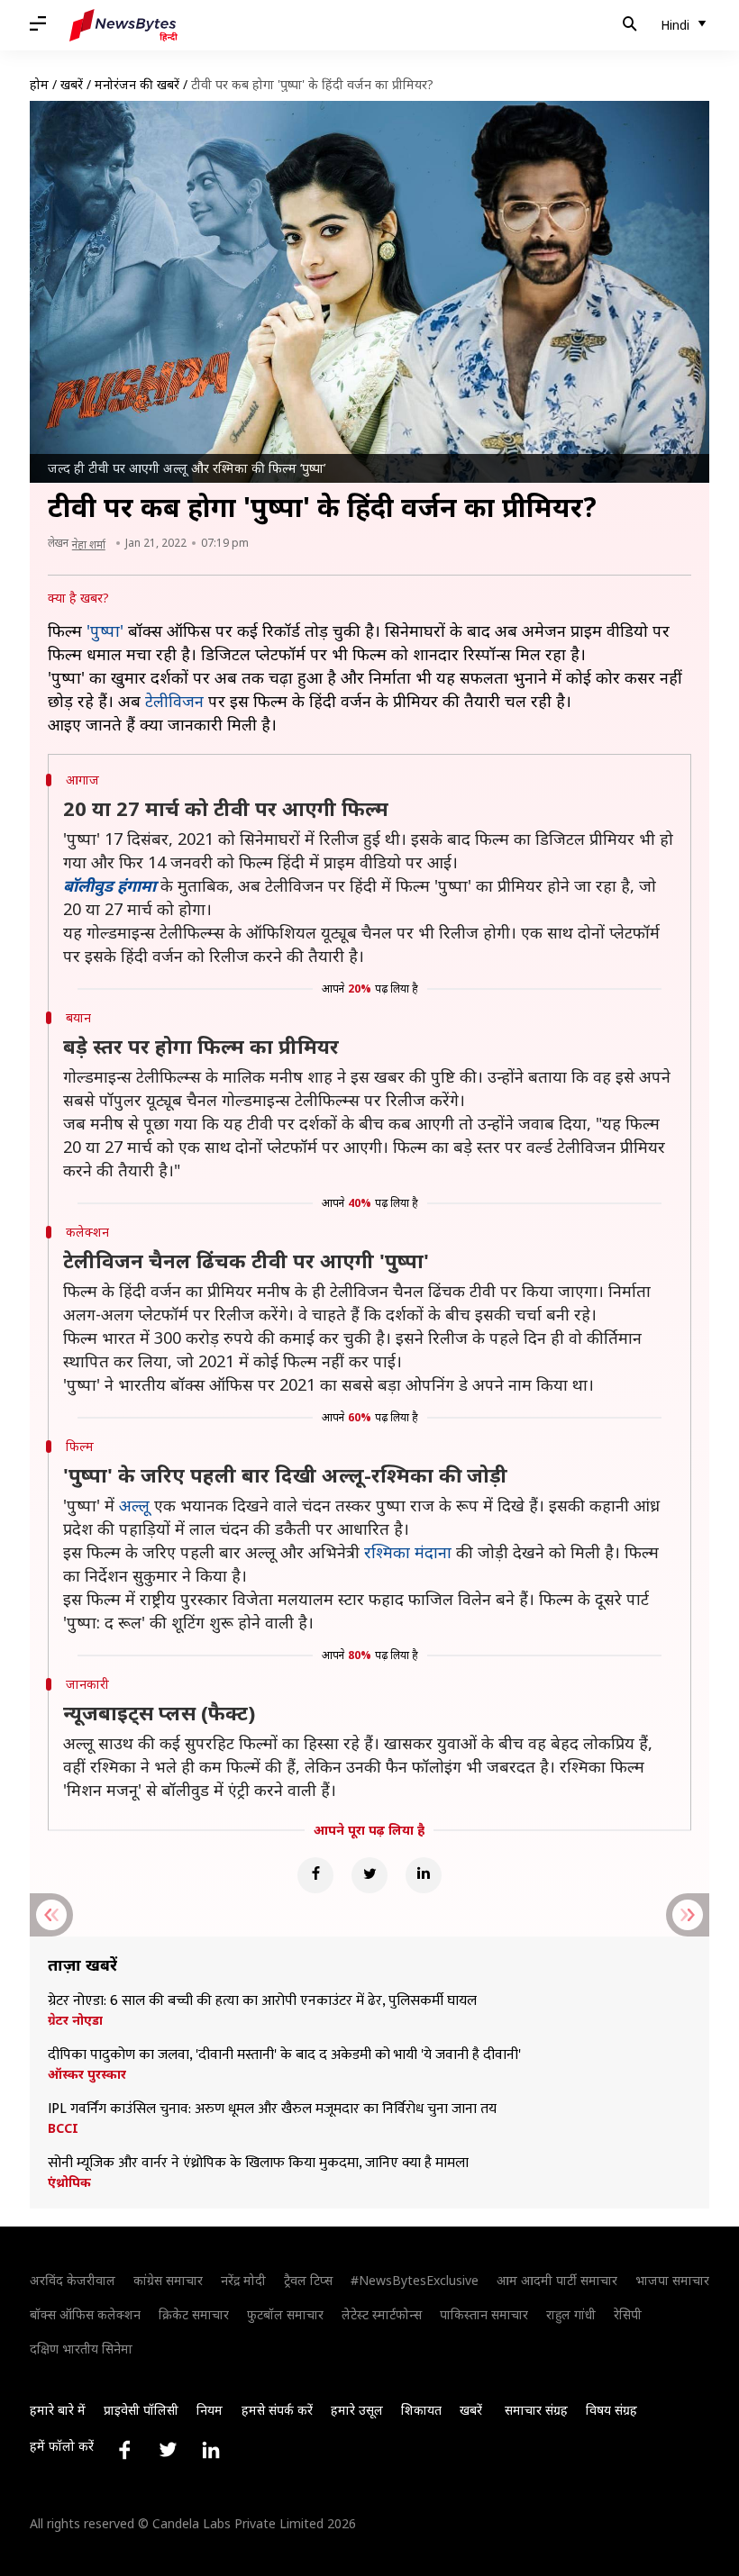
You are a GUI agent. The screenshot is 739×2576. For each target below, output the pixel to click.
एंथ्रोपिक (69, 2182)
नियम (210, 2410)
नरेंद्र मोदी (243, 2280)
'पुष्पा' (105, 630)
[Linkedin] (424, 1875)
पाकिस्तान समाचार (484, 2314)
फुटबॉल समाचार (285, 2314)
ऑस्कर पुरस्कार (87, 2074)
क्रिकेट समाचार (194, 2314)
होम (39, 84)
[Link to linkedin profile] (211, 2450)
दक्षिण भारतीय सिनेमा (81, 2349)
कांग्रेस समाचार (168, 2280)
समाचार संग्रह (536, 2410)
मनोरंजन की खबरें (137, 84)
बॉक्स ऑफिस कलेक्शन (85, 2314)
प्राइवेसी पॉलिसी (141, 2410)
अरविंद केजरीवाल (73, 2280)
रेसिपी (628, 2314)
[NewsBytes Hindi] (123, 25)
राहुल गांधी (571, 2314)
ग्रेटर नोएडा (75, 2020)
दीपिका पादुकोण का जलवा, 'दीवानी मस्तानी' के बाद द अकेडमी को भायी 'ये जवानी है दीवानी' (286, 2055)
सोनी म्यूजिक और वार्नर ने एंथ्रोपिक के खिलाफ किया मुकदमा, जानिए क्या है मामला (258, 2163)
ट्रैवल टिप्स (308, 2280)
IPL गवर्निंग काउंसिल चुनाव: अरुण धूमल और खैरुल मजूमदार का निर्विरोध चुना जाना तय (272, 2109)
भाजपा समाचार (672, 2280)
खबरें (72, 84)
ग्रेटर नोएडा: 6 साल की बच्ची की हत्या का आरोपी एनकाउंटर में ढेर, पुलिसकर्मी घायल (262, 2001)
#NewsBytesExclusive (415, 2280)
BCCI (63, 2128)
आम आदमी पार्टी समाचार (557, 2280)
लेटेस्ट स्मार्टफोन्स (382, 2314)
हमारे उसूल (357, 2410)
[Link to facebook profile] (124, 2450)
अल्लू (134, 1505)
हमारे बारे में (58, 2410)
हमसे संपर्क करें (277, 2410)
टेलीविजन (174, 701)
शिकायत (421, 2410)
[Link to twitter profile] (168, 2450)
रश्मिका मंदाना (408, 1552)
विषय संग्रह (611, 2410)
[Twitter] (369, 1875)
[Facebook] (315, 1875)
